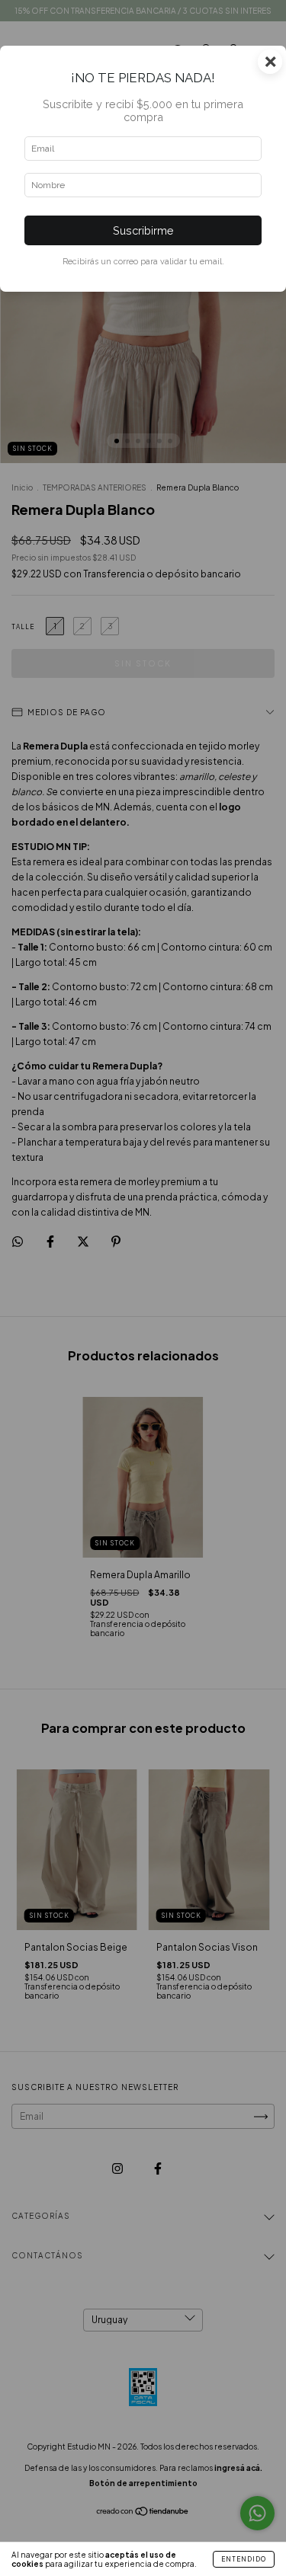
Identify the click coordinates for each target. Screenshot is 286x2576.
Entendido (244, 2559)
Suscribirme (143, 230)
